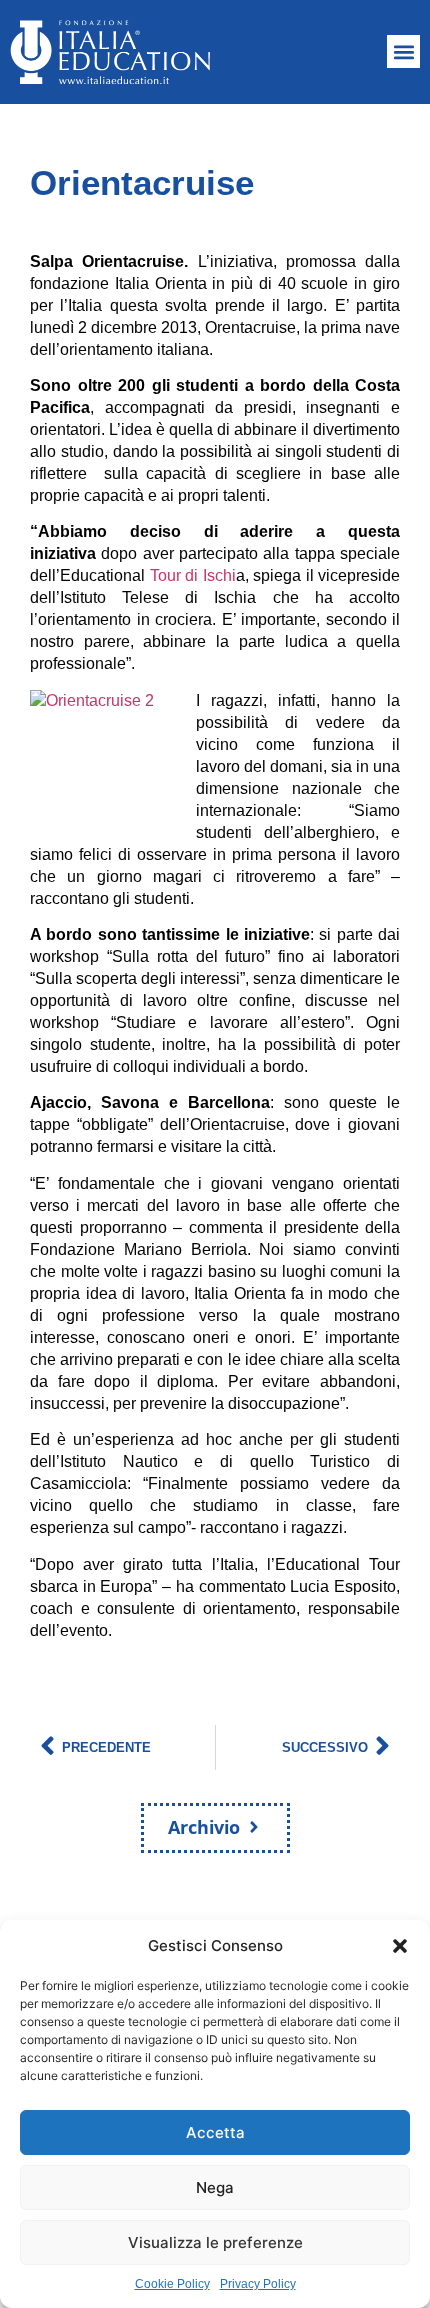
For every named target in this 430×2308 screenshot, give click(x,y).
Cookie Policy (172, 2284)
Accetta (215, 2132)
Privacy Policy (258, 2284)
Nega (215, 2187)
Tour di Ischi (193, 575)
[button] (400, 1946)
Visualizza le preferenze (215, 2242)
